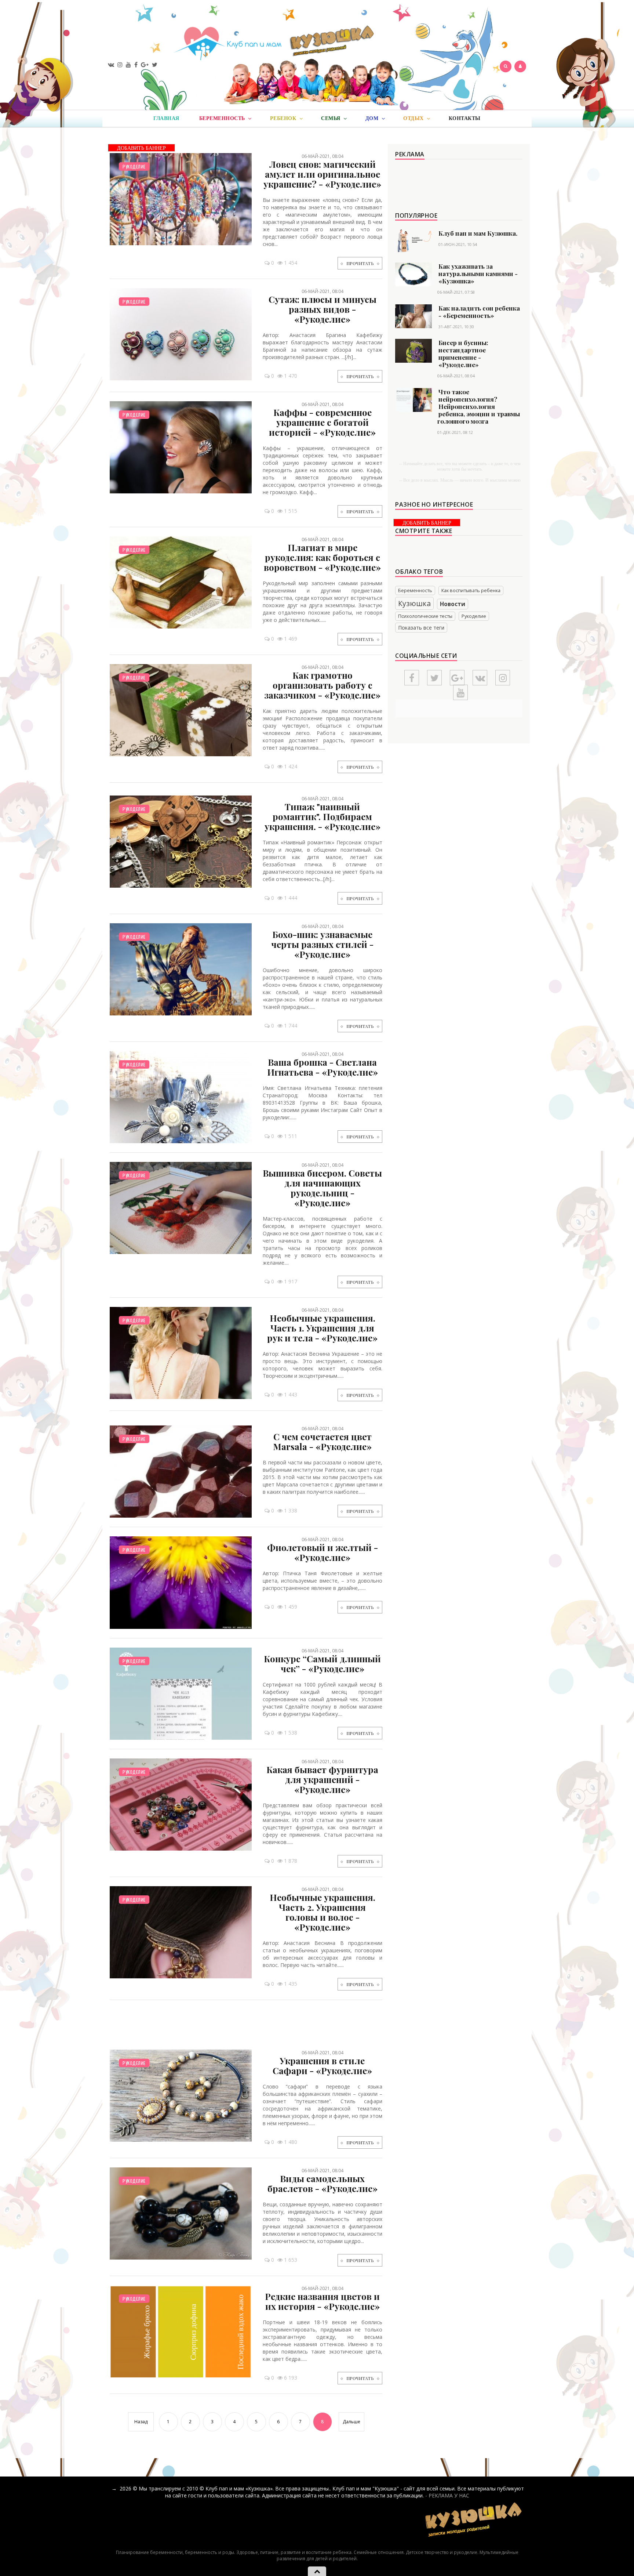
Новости (453, 604)
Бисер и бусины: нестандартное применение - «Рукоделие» (463, 354)
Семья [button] (331, 118)
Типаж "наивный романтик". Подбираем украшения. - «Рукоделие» (323, 816)
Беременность (415, 590)
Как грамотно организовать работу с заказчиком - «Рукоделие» (322, 685)
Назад (141, 2422)
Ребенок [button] (284, 118)
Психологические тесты (425, 616)
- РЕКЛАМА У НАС (447, 2495)
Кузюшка (414, 603)
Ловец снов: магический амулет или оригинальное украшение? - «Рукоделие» (322, 174)
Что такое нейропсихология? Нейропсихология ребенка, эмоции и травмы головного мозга (479, 406)
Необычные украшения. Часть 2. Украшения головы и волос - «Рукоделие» (323, 1912)
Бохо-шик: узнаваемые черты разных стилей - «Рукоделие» (322, 944)
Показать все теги (421, 628)
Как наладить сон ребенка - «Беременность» (479, 312)
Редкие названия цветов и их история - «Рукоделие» (322, 2301)
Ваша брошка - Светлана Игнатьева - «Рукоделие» (323, 1067)
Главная (166, 118)
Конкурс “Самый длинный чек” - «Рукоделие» (322, 1664)
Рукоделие (134, 166)
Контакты (465, 118)
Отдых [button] (414, 118)
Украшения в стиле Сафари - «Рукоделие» (322, 2066)
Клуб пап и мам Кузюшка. (478, 233)
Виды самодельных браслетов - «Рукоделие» (323, 2183)
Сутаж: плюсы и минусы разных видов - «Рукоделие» (323, 309)
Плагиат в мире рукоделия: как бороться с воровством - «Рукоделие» (322, 557)
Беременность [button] (223, 118)
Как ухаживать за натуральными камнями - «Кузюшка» (478, 273)
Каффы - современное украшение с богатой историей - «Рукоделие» (322, 422)
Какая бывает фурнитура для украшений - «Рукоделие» (322, 1779)
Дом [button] (373, 118)
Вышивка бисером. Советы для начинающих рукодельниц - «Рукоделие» (322, 1188)
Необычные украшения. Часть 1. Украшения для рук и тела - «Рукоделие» (322, 1328)
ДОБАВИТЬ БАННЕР (141, 148)
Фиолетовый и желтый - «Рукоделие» (323, 1552)
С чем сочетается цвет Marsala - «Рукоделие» (322, 1441)
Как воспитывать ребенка (471, 590)
